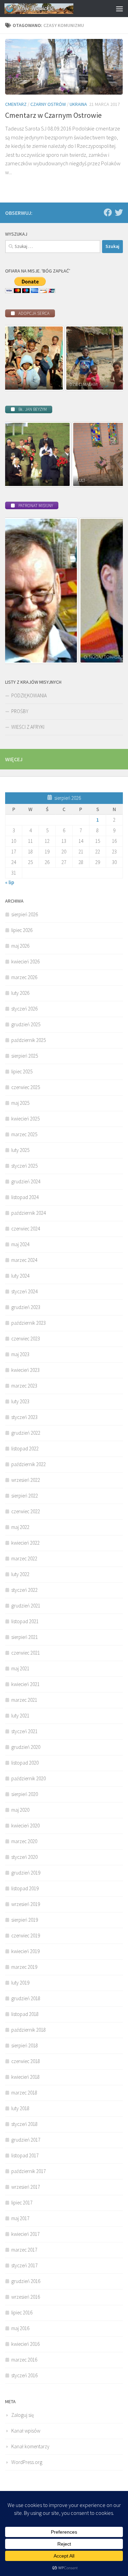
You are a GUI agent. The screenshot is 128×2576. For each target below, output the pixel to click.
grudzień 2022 (26, 1433)
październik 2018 (29, 2030)
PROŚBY (20, 711)
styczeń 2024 (24, 1291)
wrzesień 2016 (26, 2297)
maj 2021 (20, 1668)
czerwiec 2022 (26, 1511)
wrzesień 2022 (26, 1480)
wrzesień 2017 (26, 2187)
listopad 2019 (25, 1888)
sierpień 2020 (25, 1794)
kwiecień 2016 (25, 2344)
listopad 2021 (25, 1621)
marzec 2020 (24, 1841)
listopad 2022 (25, 1449)
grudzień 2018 (26, 1998)
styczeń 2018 (24, 2124)
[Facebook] (108, 212)
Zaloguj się (23, 2415)
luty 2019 (20, 1983)
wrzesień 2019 (26, 1904)
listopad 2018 (25, 2014)
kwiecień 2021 (25, 1684)
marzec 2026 (24, 977)
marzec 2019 (24, 1967)
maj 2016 (20, 2328)
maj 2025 (20, 1103)
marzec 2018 (24, 2093)
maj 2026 (20, 946)
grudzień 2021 (26, 1606)
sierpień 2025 (25, 1056)
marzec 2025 (24, 1134)
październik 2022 (29, 1464)
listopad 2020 (25, 1763)
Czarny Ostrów (48, 104)
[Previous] (19, 358)
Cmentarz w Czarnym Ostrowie (53, 115)
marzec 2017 (24, 2250)
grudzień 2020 (26, 1747)
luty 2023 (20, 1401)
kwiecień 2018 (25, 2077)
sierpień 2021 (25, 1637)
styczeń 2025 (24, 1166)
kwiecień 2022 (25, 1543)
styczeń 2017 (24, 2265)
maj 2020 (20, 1810)
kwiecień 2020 (25, 1826)
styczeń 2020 (24, 1857)
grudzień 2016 (26, 2281)
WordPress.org (27, 2462)
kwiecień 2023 (25, 1370)
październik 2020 (29, 1778)
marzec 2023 (24, 1386)
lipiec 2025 (22, 1071)
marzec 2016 (24, 2360)
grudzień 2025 (26, 1024)
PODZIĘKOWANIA (29, 695)
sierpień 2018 (25, 2045)
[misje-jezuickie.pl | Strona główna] (51, 9)
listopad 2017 (25, 2155)
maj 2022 (20, 1527)
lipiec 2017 (22, 2203)
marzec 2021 (24, 1700)
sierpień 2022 (25, 1496)
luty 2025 (20, 1150)
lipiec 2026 (22, 930)
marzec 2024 (24, 1260)
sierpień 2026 (25, 914)
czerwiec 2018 (26, 2061)
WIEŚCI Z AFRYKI (28, 727)
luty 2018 (20, 2108)
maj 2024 (20, 1244)
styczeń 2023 (24, 1417)
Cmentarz (16, 104)
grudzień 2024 (26, 1181)
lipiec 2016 (22, 2313)
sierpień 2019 (25, 1920)
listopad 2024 (25, 1197)
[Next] (109, 358)
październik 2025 (29, 1040)
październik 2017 (29, 2171)
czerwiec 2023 (26, 1339)
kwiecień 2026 (25, 962)
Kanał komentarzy (30, 2446)
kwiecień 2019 (25, 1951)
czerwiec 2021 (26, 1653)
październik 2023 (29, 1323)
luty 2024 (20, 1276)
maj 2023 (20, 1354)
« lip (10, 882)
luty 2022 (20, 1574)
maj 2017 (20, 2218)
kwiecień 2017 (25, 2234)
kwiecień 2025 (25, 1119)
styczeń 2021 (24, 1731)
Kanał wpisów (26, 2431)
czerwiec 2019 (26, 1936)
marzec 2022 (24, 1558)
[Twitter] (119, 212)
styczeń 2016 (24, 2375)
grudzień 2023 (26, 1307)
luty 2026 (20, 993)
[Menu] (119, 9)
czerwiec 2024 (26, 1229)
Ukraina (78, 104)
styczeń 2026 (24, 1009)
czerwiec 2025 (26, 1087)
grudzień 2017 (26, 2140)
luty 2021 (20, 1716)
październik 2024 (29, 1213)
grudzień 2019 (26, 1873)
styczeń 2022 (24, 1590)
